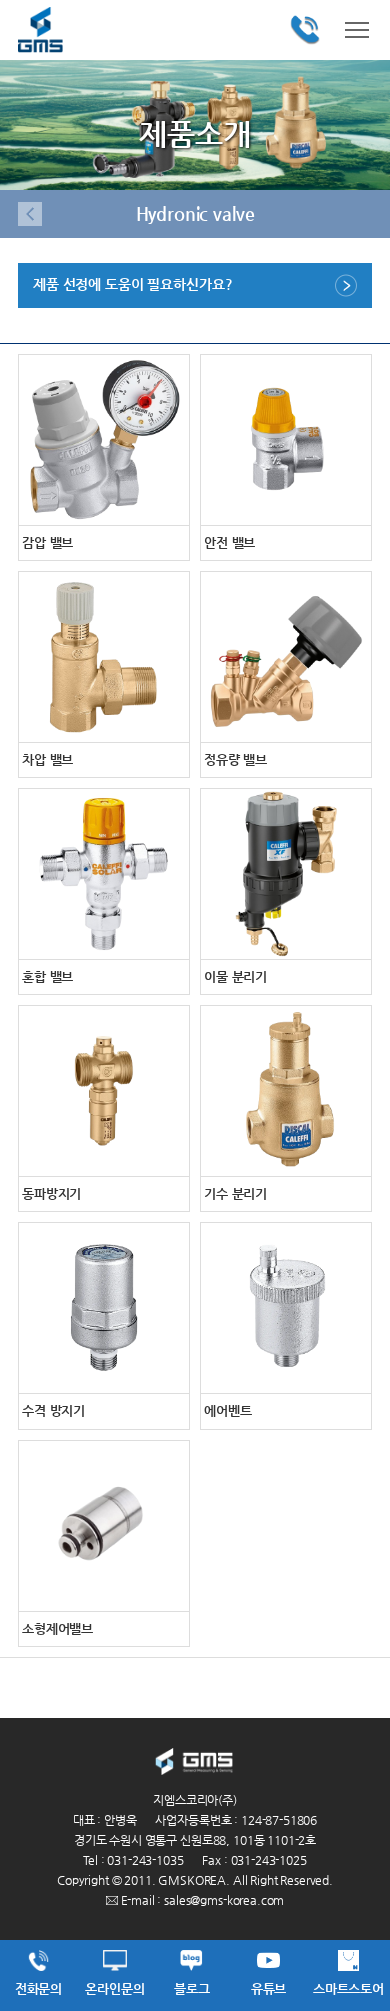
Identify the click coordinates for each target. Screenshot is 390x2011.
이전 (30, 214)
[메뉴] (357, 28)
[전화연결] (305, 30)
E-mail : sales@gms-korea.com (201, 1900)
